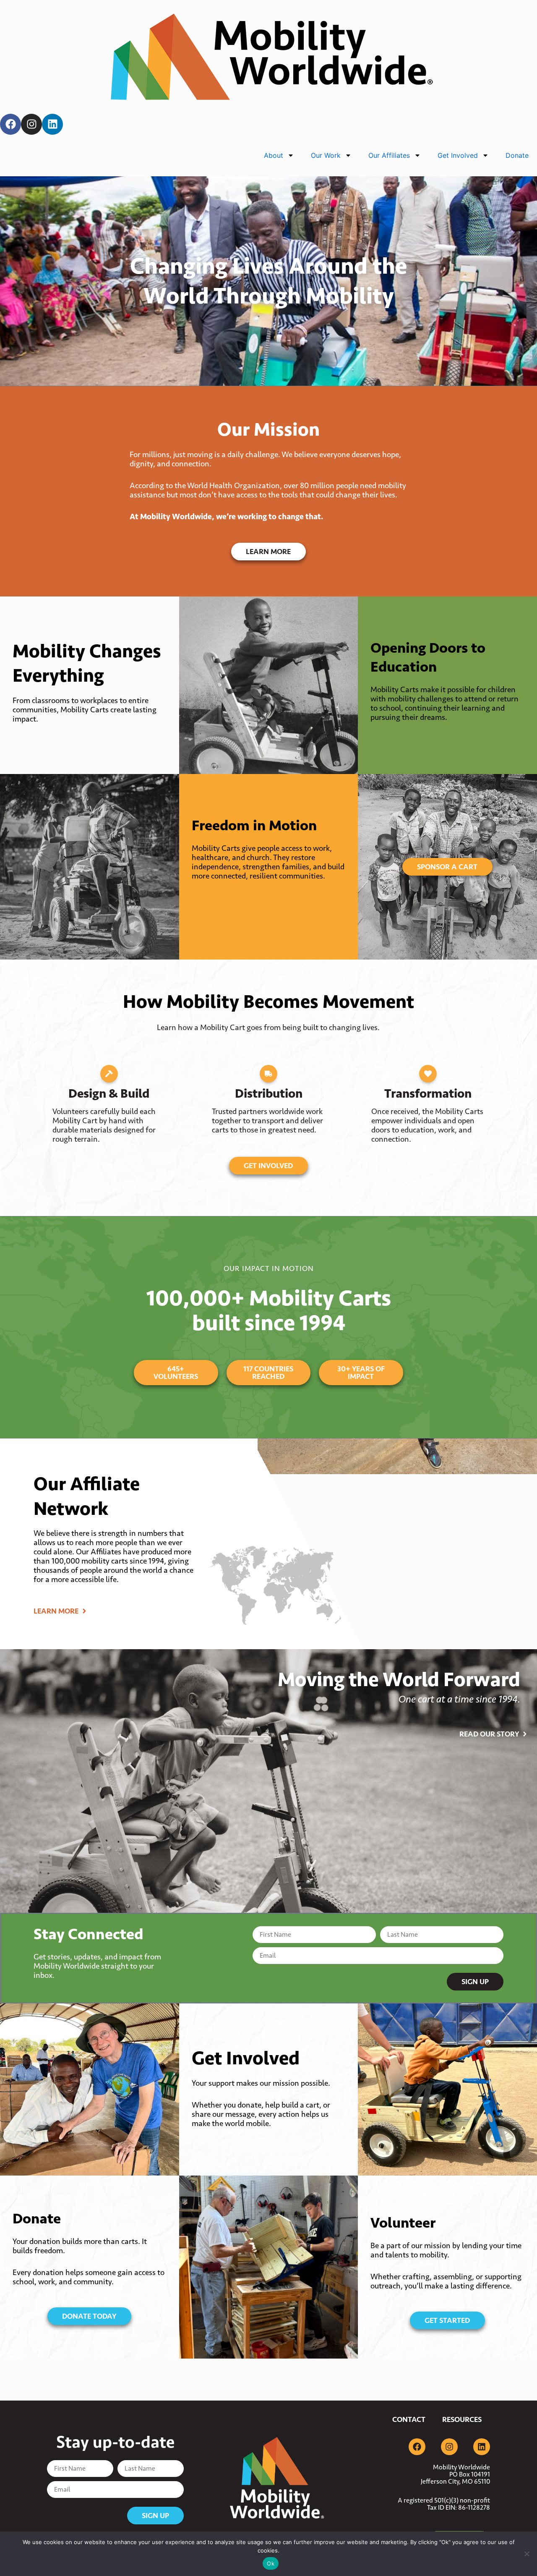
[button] (109, 1074)
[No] (527, 2554)
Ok (271, 2563)
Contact (409, 2419)
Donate (517, 155)
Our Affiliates (389, 155)
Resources (462, 2419)
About (274, 155)
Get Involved (458, 155)
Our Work (326, 155)
